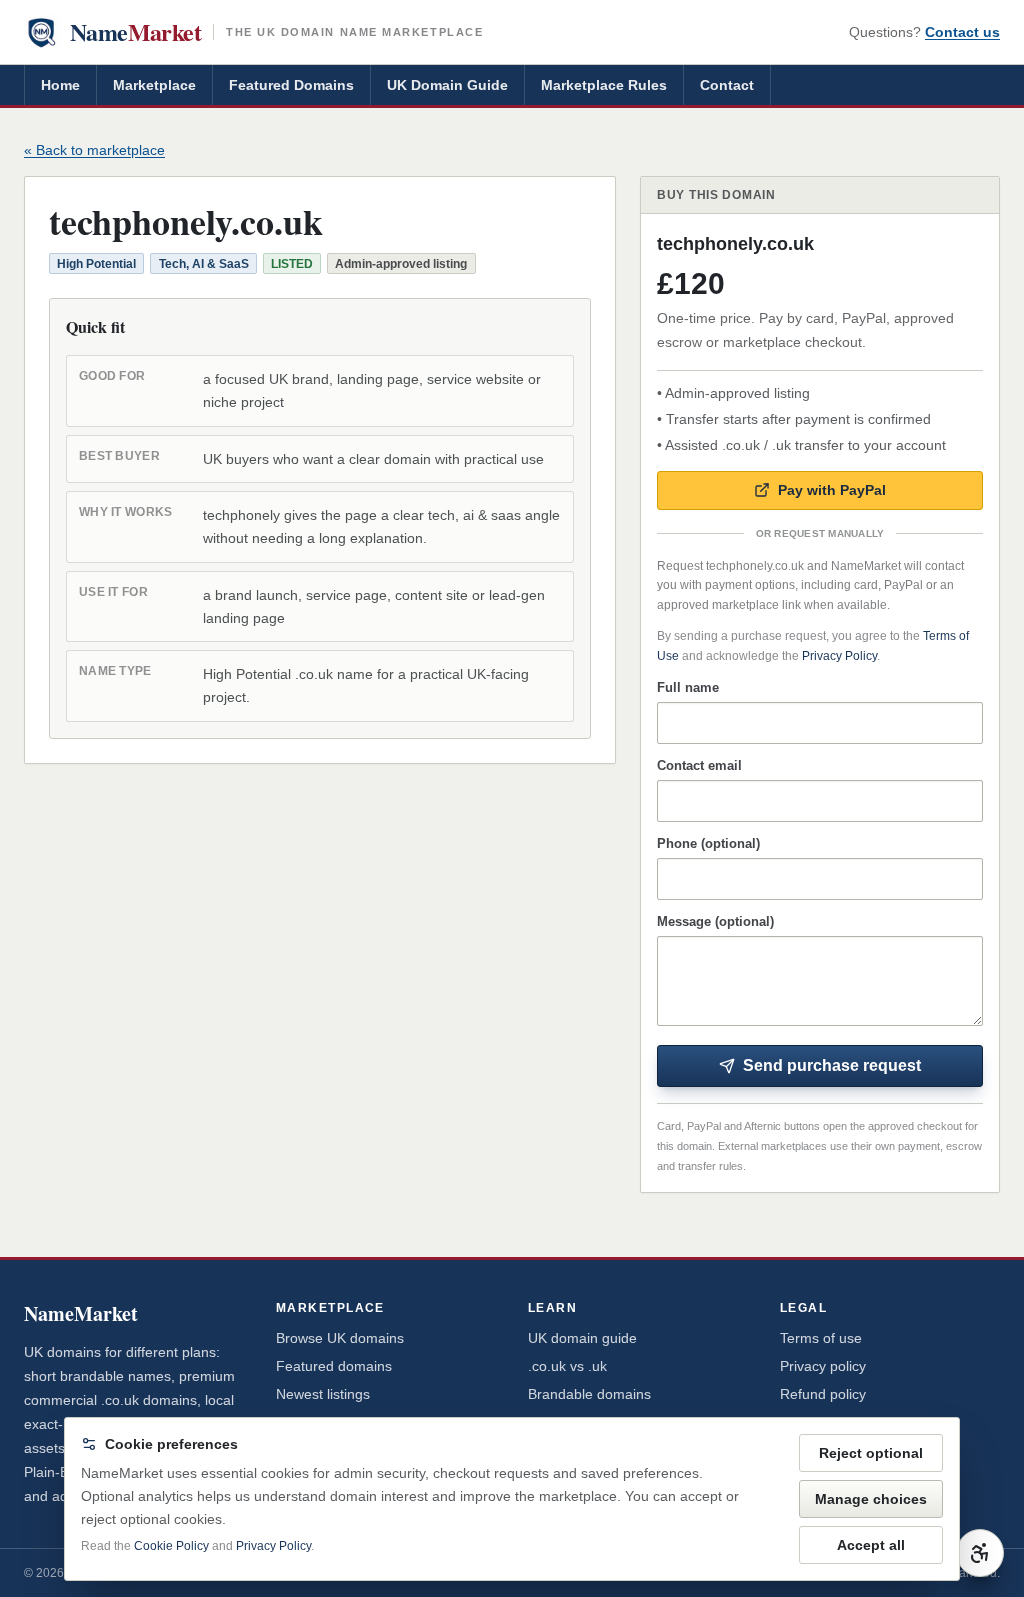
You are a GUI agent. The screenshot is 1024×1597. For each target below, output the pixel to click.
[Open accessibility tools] (980, 1553)
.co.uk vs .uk (567, 1366)
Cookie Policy (171, 1546)
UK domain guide (582, 1338)
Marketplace (154, 85)
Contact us (962, 32)
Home (60, 85)
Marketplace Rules (604, 85)
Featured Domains (291, 85)
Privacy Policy (839, 656)
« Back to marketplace (94, 150)
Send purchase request (832, 1065)
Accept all (871, 1545)
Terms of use (821, 1338)
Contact (727, 85)
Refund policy (823, 1394)
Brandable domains (589, 1394)
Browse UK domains (340, 1338)
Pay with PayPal (832, 490)
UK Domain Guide (447, 85)
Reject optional (871, 1453)
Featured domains (334, 1366)
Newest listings (323, 1394)
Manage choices (871, 1499)
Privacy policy (823, 1366)
